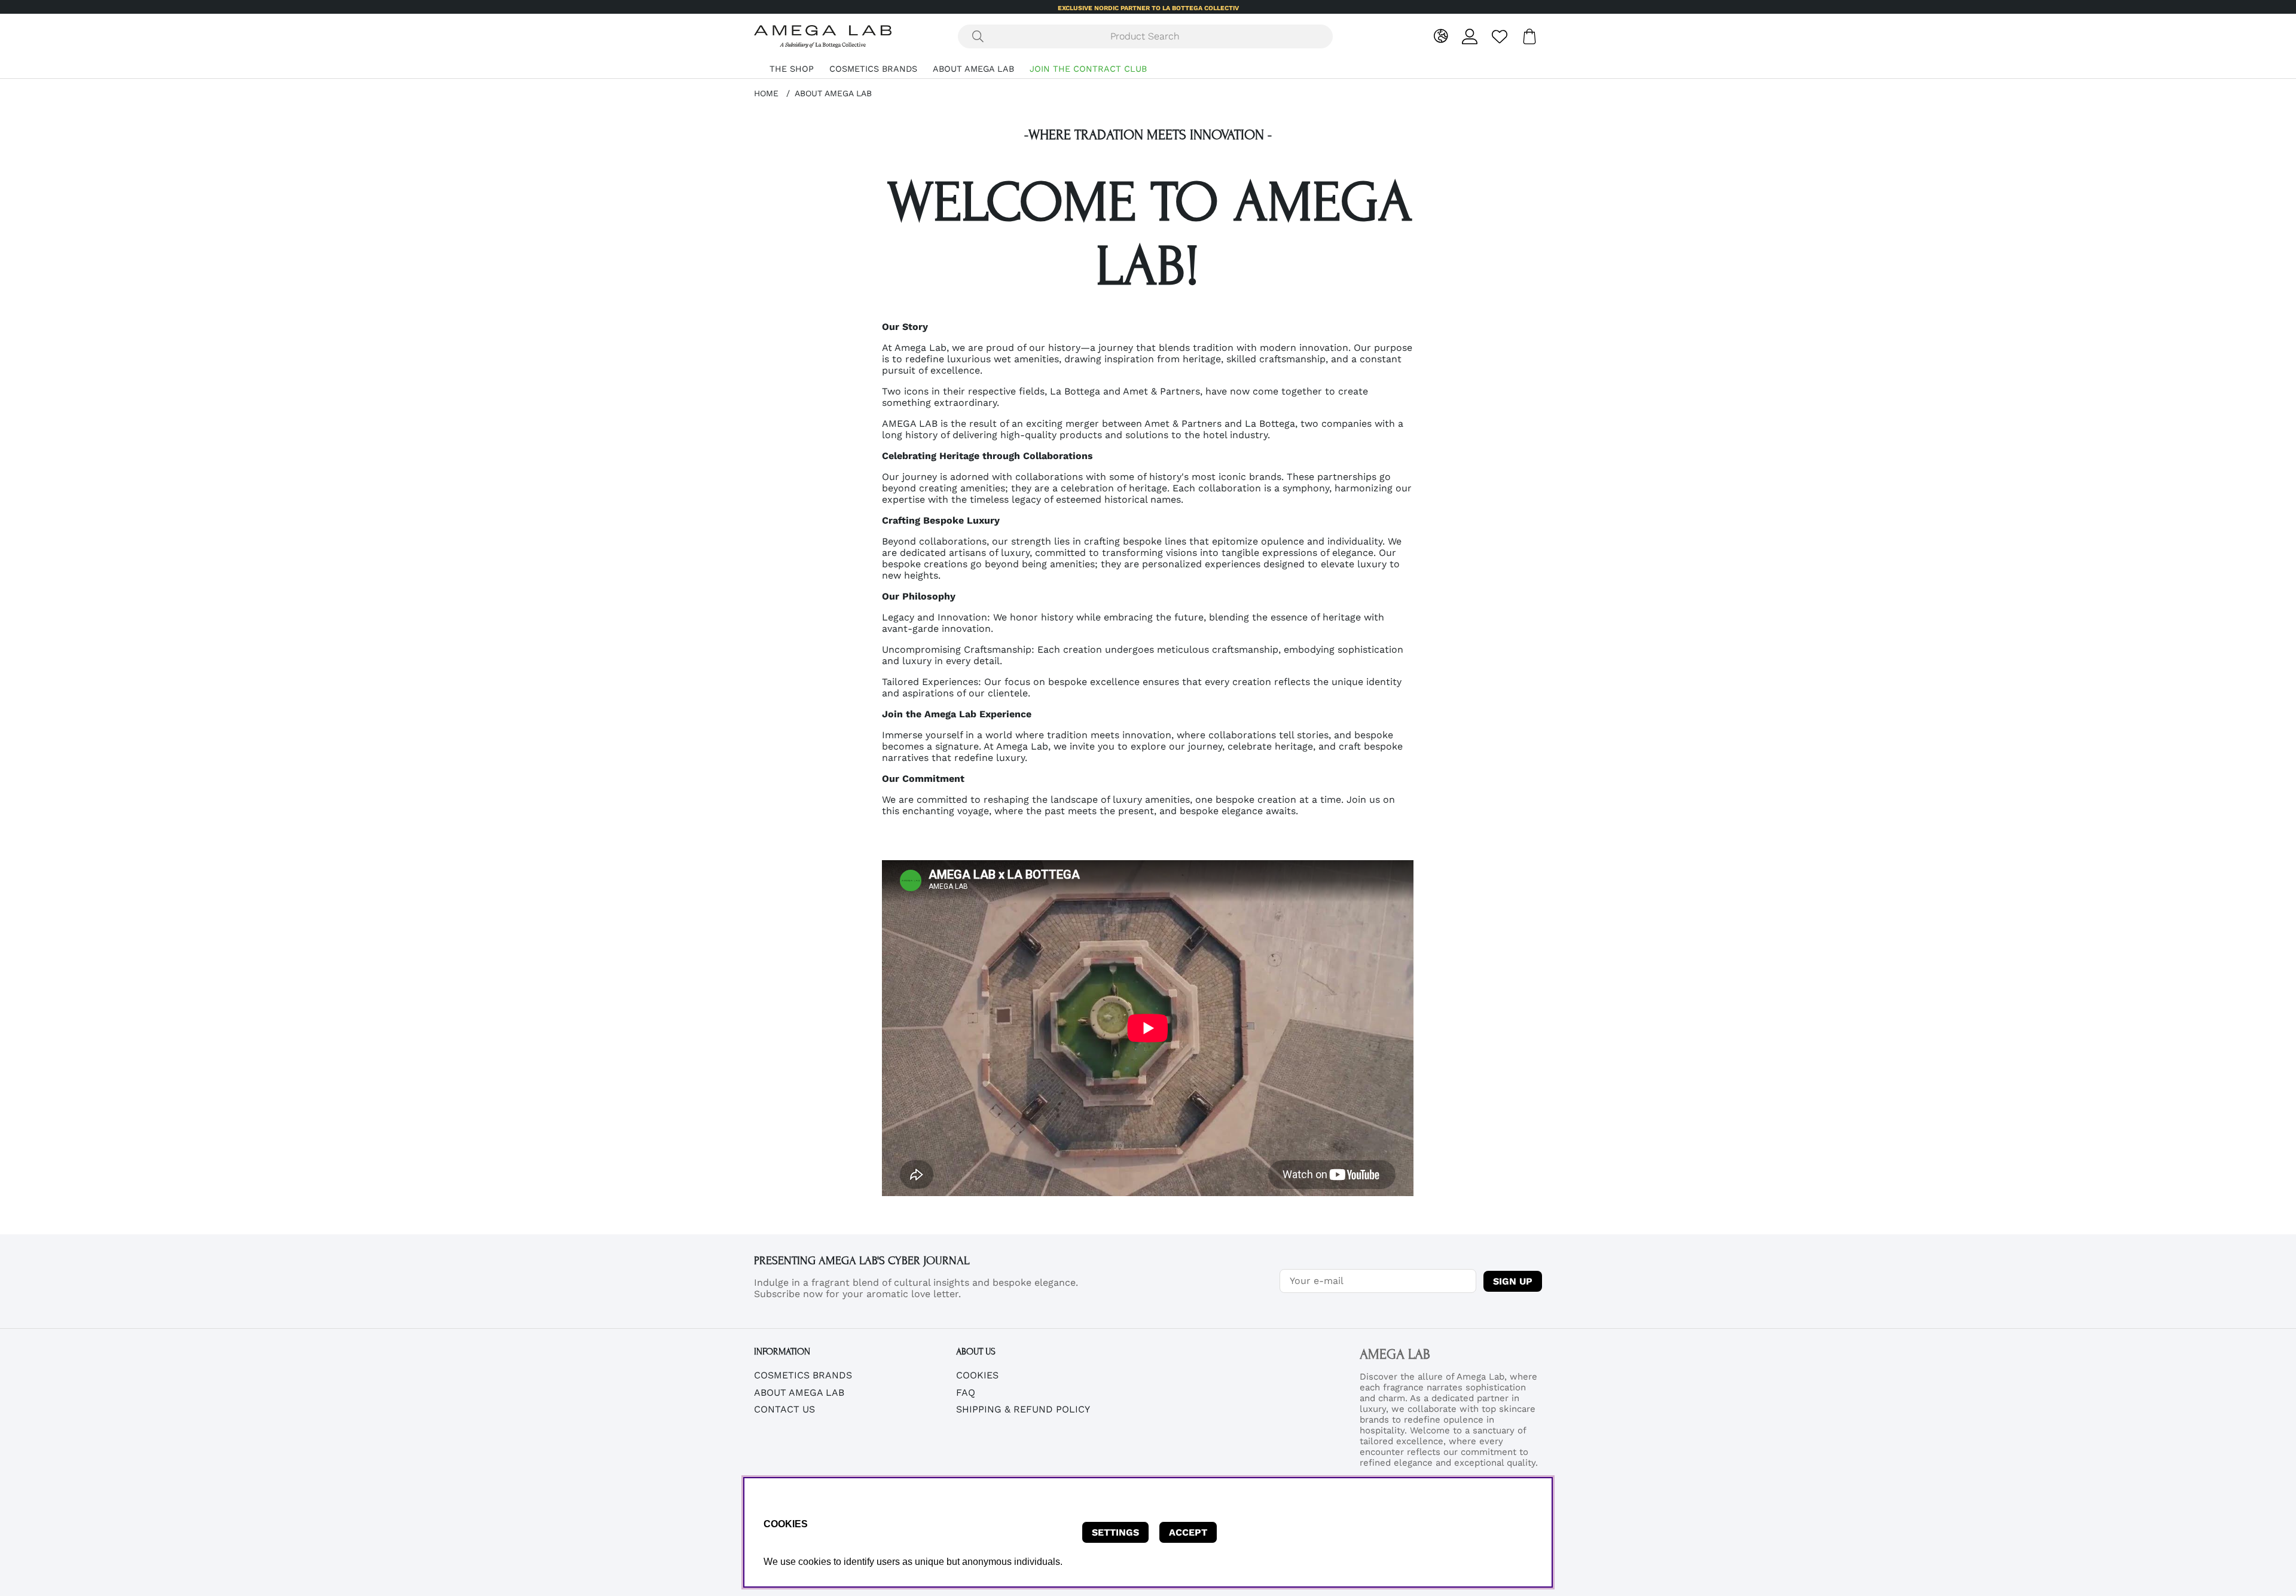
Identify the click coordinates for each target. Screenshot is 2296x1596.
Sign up (1513, 1281)
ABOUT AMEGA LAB (973, 69)
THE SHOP (792, 69)
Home (766, 93)
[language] (1441, 36)
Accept (1188, 1532)
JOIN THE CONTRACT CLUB (1088, 69)
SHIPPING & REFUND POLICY (1023, 1409)
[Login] (1470, 36)
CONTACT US (784, 1409)
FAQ (966, 1392)
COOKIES (977, 1375)
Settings (1115, 1532)
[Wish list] (1500, 36)
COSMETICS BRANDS (873, 69)
